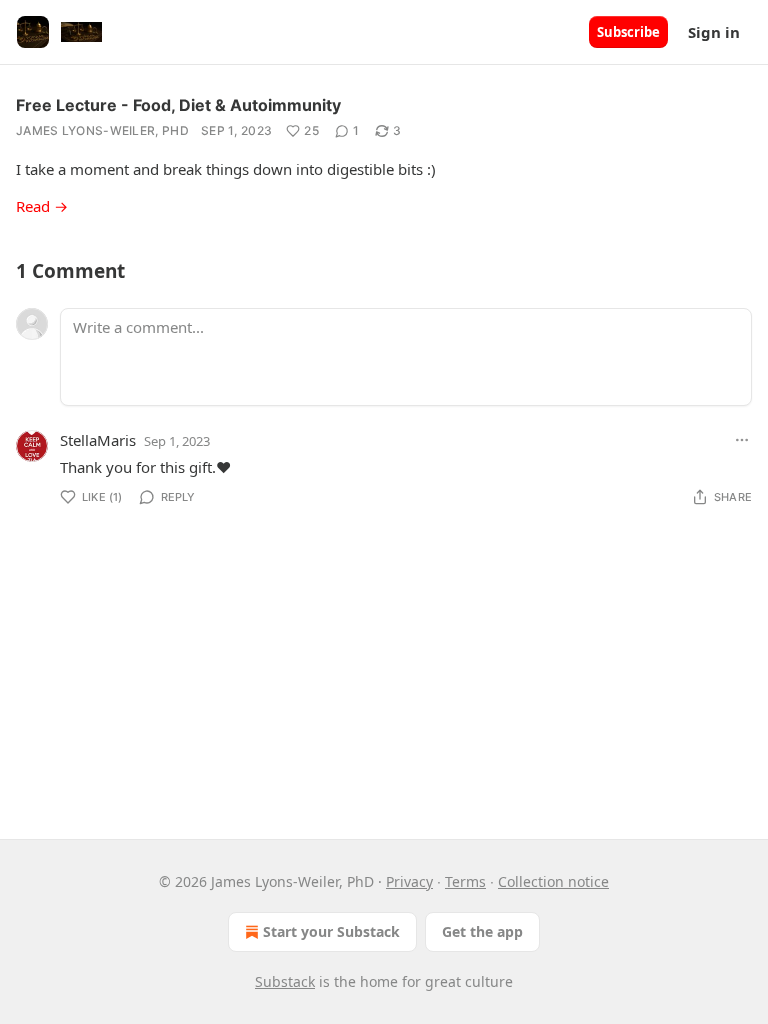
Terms (465, 881)
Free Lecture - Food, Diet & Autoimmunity (178, 105)
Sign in (714, 32)
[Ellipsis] (742, 440)
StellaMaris (98, 440)
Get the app (482, 931)
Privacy (409, 881)
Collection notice (553, 881)
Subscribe (628, 32)
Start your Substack (331, 931)
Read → (42, 206)
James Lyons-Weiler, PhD (102, 130)
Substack (285, 981)
